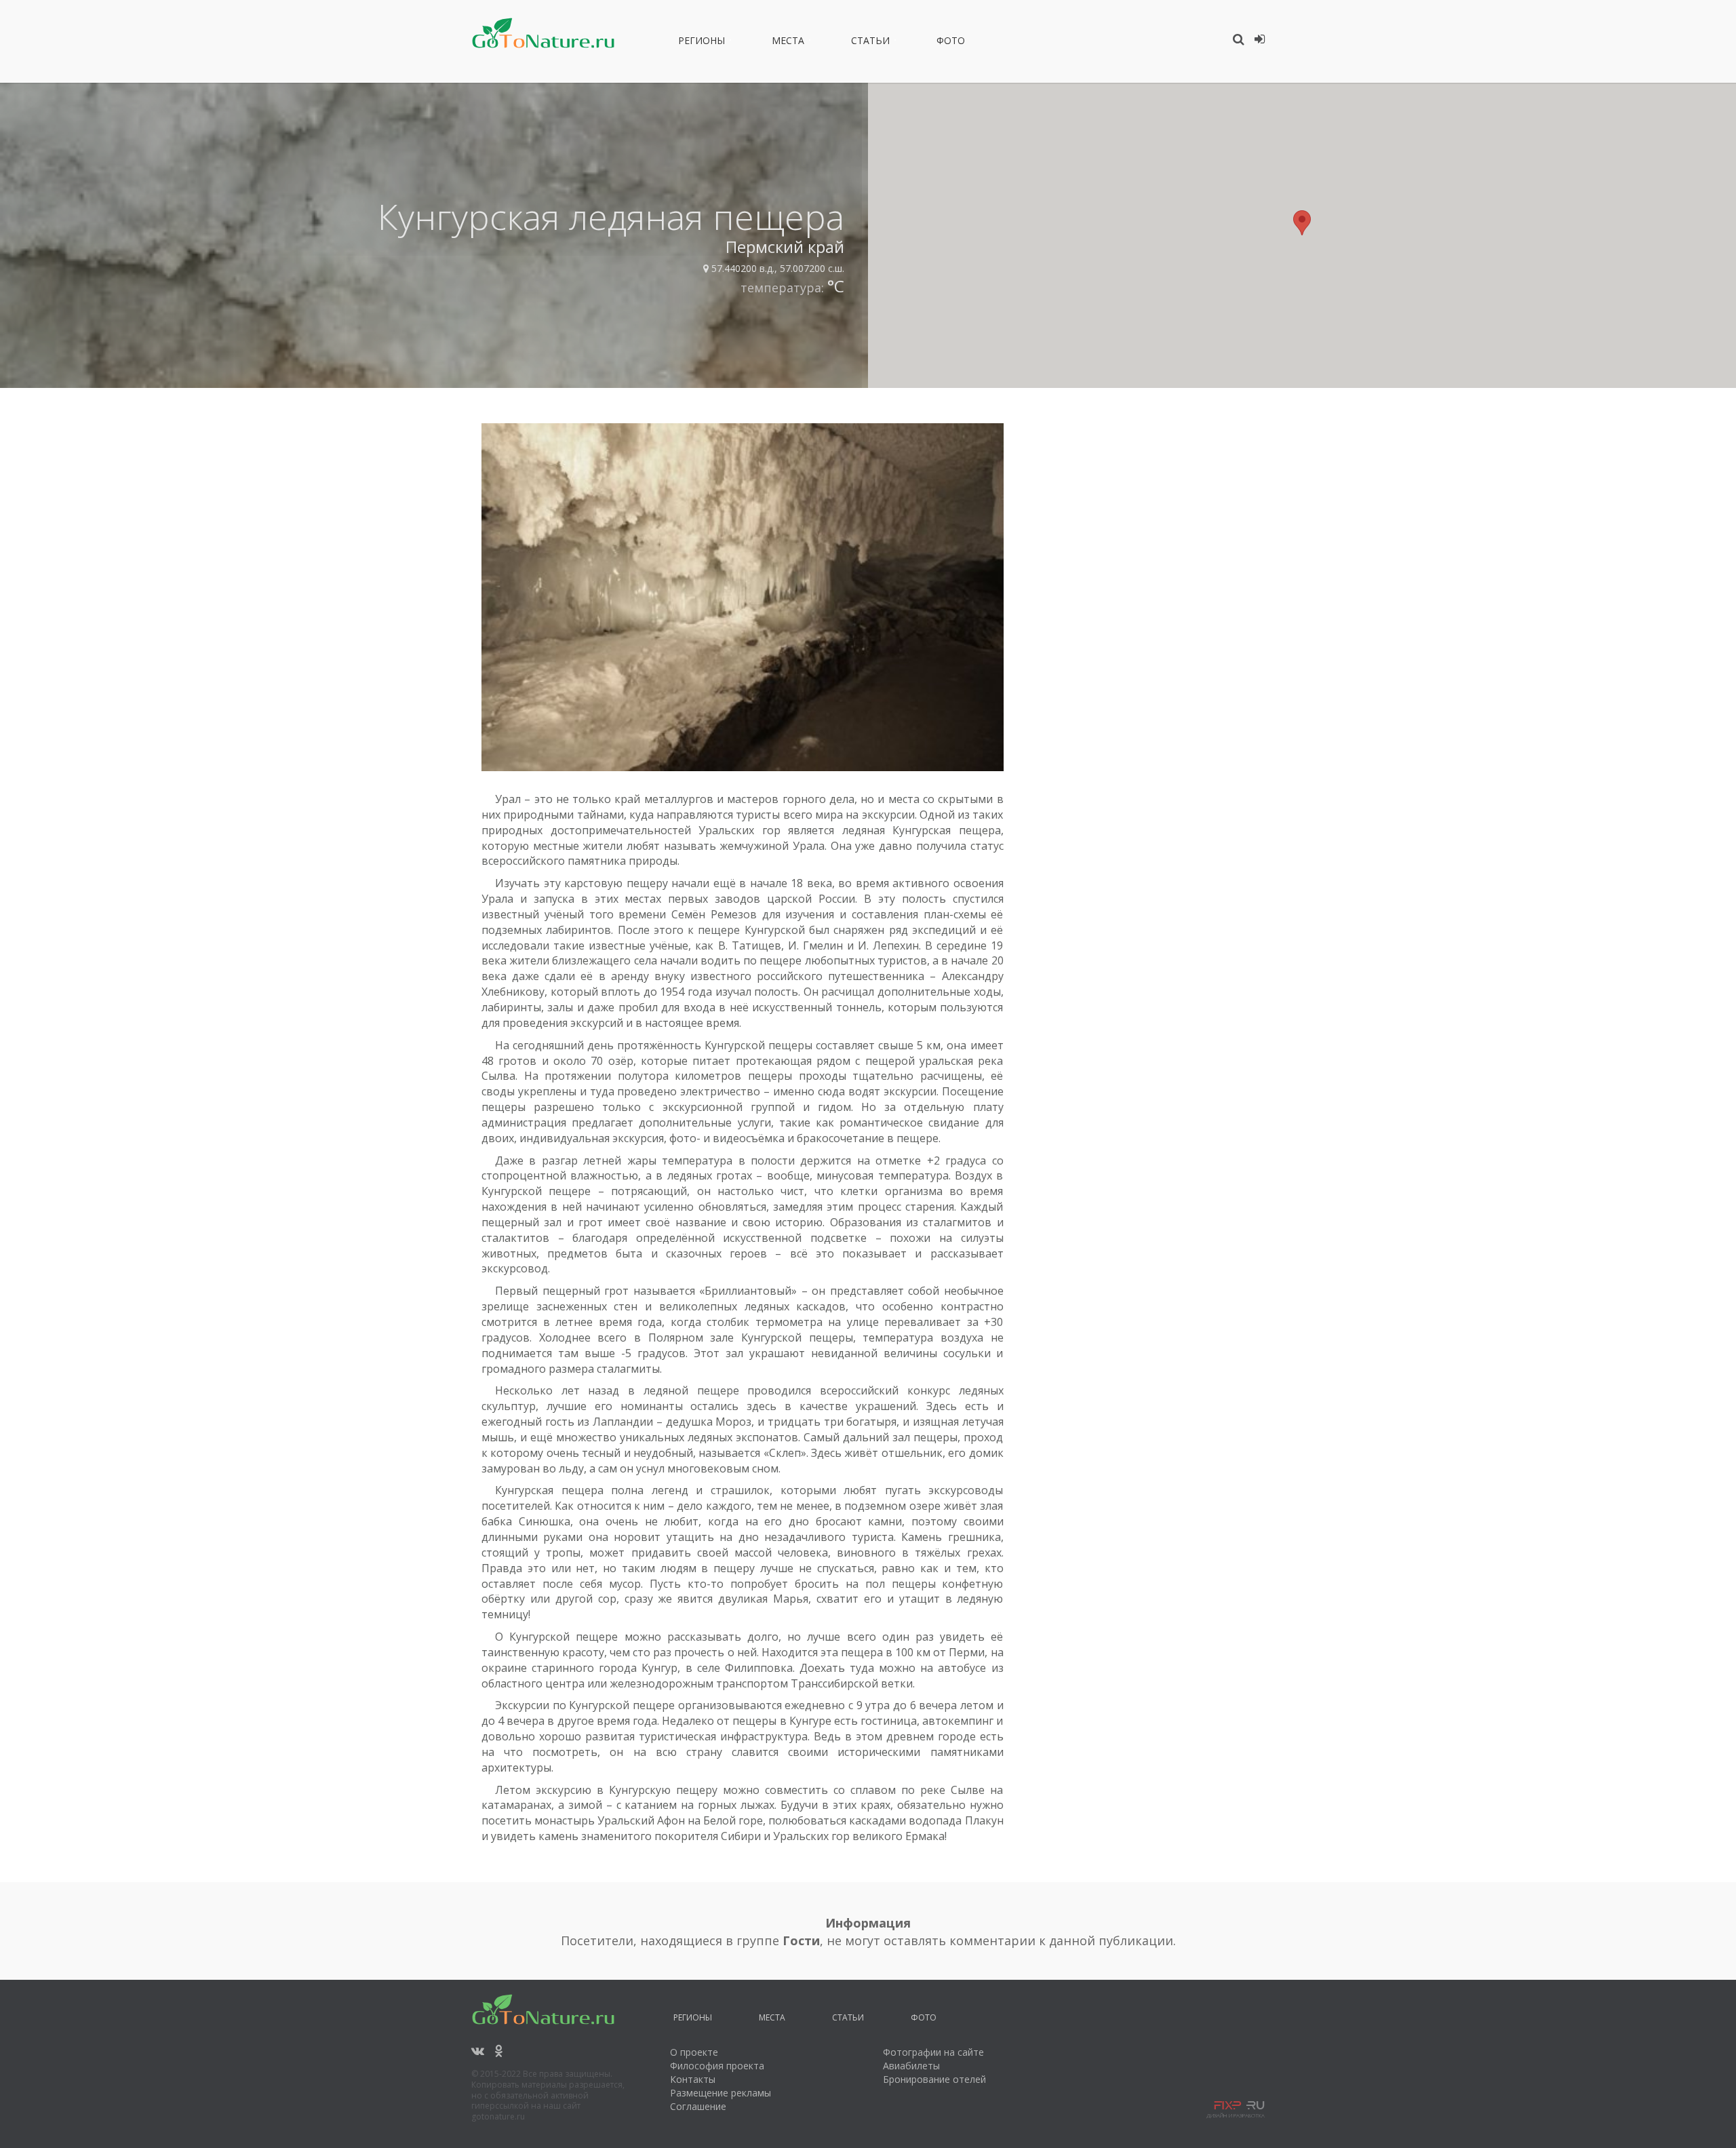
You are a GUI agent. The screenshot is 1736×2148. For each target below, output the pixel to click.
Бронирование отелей (934, 2079)
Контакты (693, 2079)
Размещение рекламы (721, 2093)
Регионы (702, 43)
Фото (951, 43)
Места (788, 43)
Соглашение (698, 2106)
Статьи (870, 43)
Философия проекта (717, 2066)
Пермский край (785, 247)
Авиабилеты (911, 2066)
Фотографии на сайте (933, 2052)
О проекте (694, 2052)
